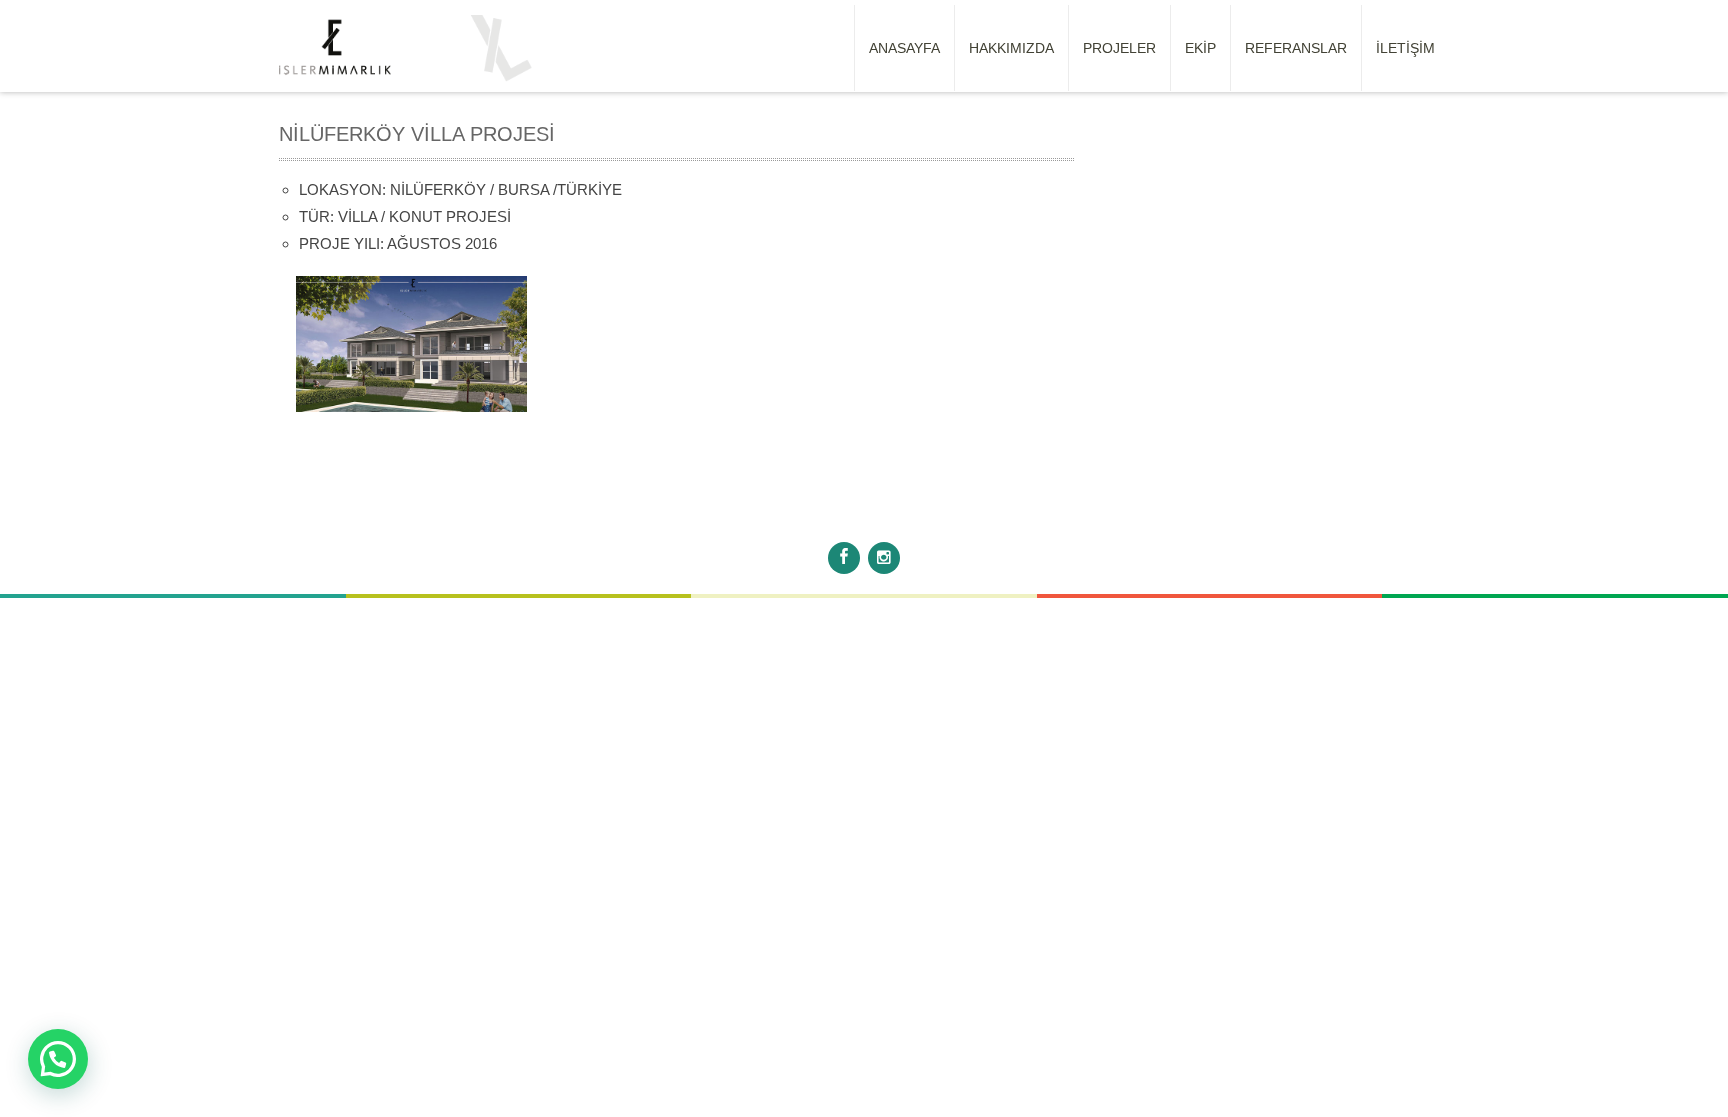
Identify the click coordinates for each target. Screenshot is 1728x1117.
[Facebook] (844, 558)
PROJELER (1119, 48)
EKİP (1200, 48)
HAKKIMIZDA (1011, 48)
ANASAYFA (904, 48)
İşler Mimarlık (914, 515)
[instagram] (884, 558)
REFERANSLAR (1296, 48)
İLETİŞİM (1405, 48)
